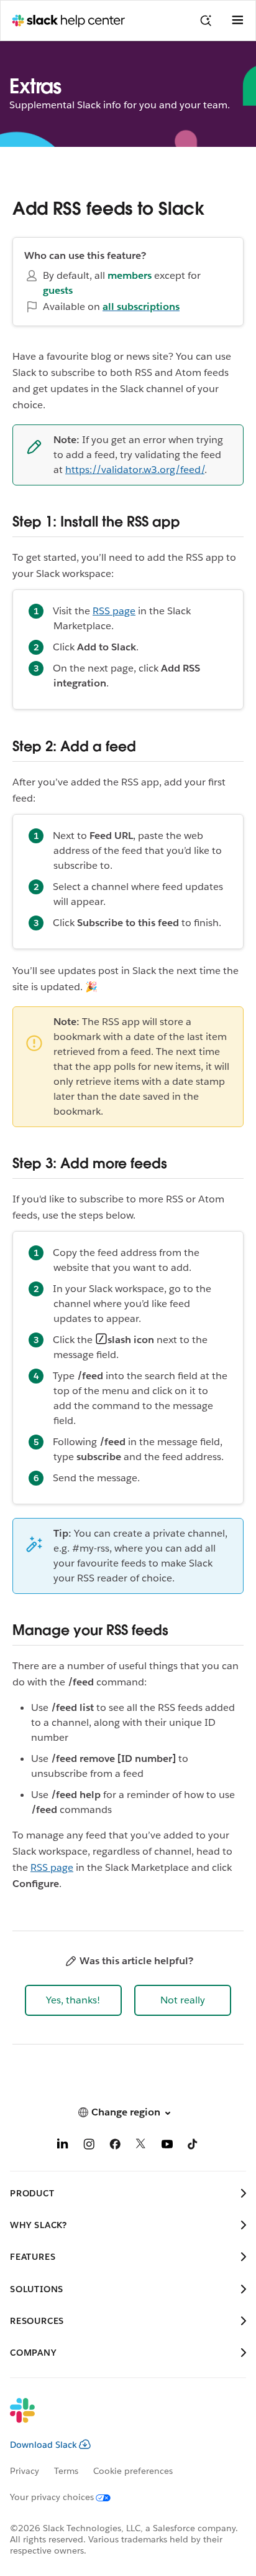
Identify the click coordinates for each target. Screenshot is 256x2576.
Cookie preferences (133, 2471)
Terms (66, 2471)
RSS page (114, 611)
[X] (141, 2146)
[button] (73, 2000)
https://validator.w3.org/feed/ (135, 470)
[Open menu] (237, 21)
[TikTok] (193, 2146)
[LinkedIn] (63, 2146)
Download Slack (43, 2445)
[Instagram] (89, 2146)
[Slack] (118, 2419)
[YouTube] (167, 2146)
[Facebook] (115, 2146)
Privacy (25, 2471)
